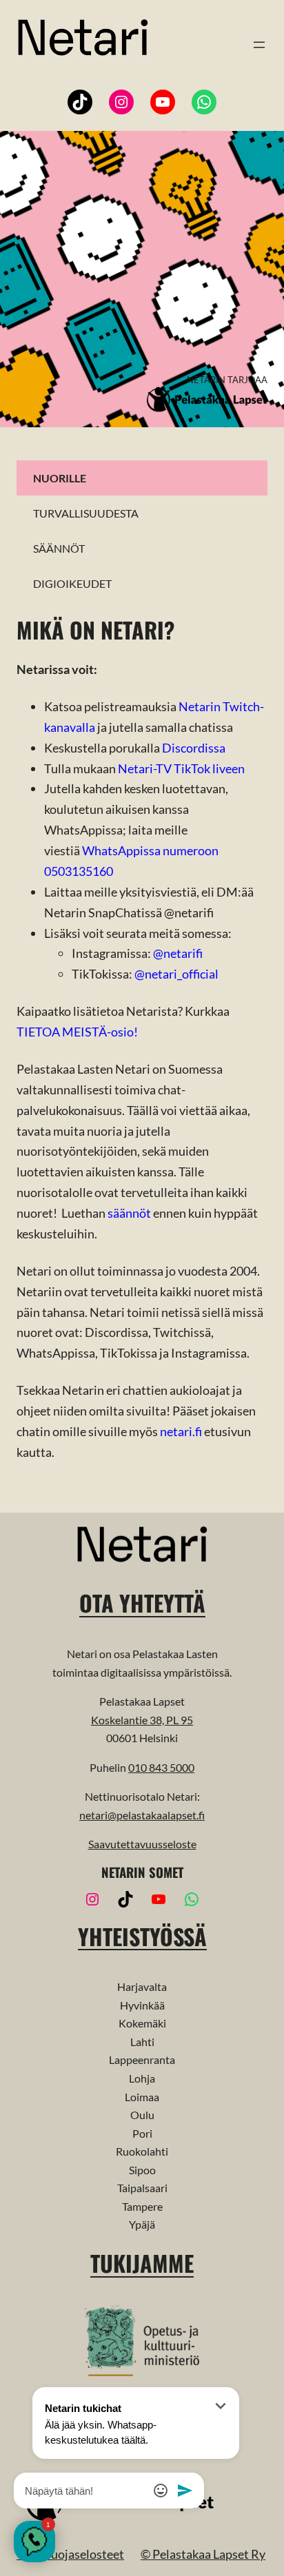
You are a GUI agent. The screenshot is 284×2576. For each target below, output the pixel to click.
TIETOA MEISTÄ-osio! (77, 1032)
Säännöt (59, 548)
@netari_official (176, 974)
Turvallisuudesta (86, 513)
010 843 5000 (161, 1767)
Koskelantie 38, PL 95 (142, 1720)
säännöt (129, 1213)
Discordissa (194, 748)
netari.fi (181, 1431)
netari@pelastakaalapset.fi (142, 1815)
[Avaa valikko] (259, 45)
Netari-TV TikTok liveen (181, 768)
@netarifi (178, 953)
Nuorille (60, 478)
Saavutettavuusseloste (142, 1844)
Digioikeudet (72, 583)
